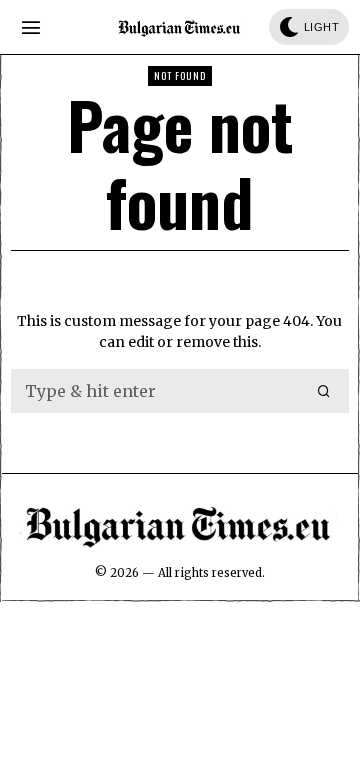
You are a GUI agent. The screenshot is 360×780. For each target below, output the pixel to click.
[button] (325, 391)
